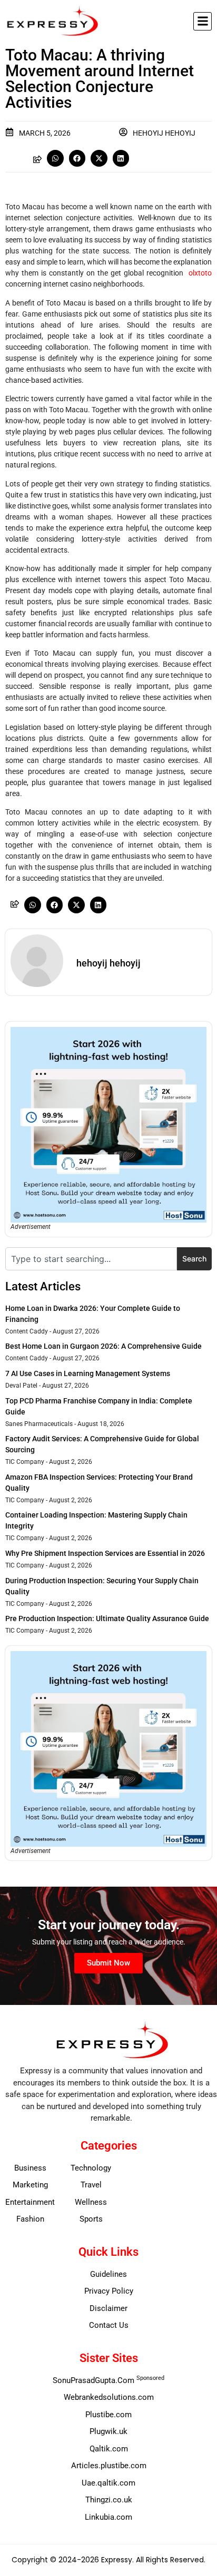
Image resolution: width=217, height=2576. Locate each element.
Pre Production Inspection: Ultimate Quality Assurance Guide (107, 1618)
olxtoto (200, 273)
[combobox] (91, 1259)
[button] (203, 21)
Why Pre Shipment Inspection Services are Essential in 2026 (105, 1553)
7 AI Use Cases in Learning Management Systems (88, 1373)
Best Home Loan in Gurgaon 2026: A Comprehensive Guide (103, 1346)
